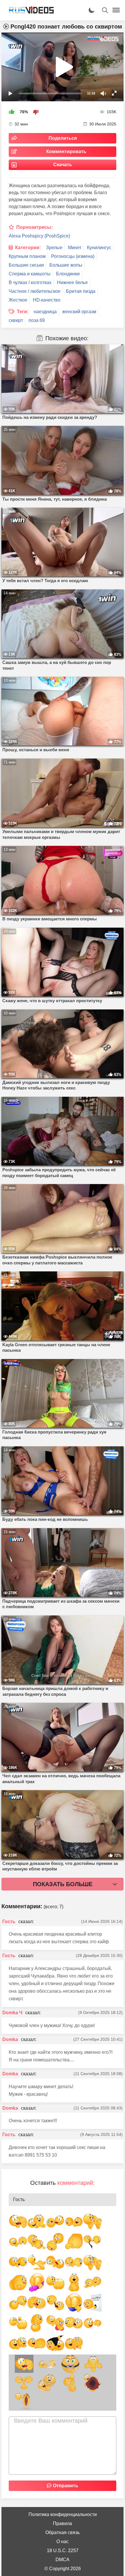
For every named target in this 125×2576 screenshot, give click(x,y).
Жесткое (18, 300)
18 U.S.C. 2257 (63, 2551)
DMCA (63, 2560)
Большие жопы (66, 265)
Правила (63, 2523)
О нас (63, 2542)
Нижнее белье (72, 282)
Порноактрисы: (34, 227)
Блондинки (68, 274)
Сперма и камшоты (30, 274)
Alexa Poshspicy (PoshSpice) (39, 236)
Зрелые (54, 248)
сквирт (16, 320)
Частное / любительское (35, 291)
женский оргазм (79, 312)
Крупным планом (27, 256)
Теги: (23, 312)
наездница (45, 312)
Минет (75, 248)
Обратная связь (63, 2532)
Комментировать (66, 152)
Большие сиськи (26, 265)
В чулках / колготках (30, 282)
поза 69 (37, 320)
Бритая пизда (81, 291)
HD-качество (47, 300)
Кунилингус (99, 248)
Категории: (28, 248)
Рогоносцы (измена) (73, 256)
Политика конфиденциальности (63, 2514)
